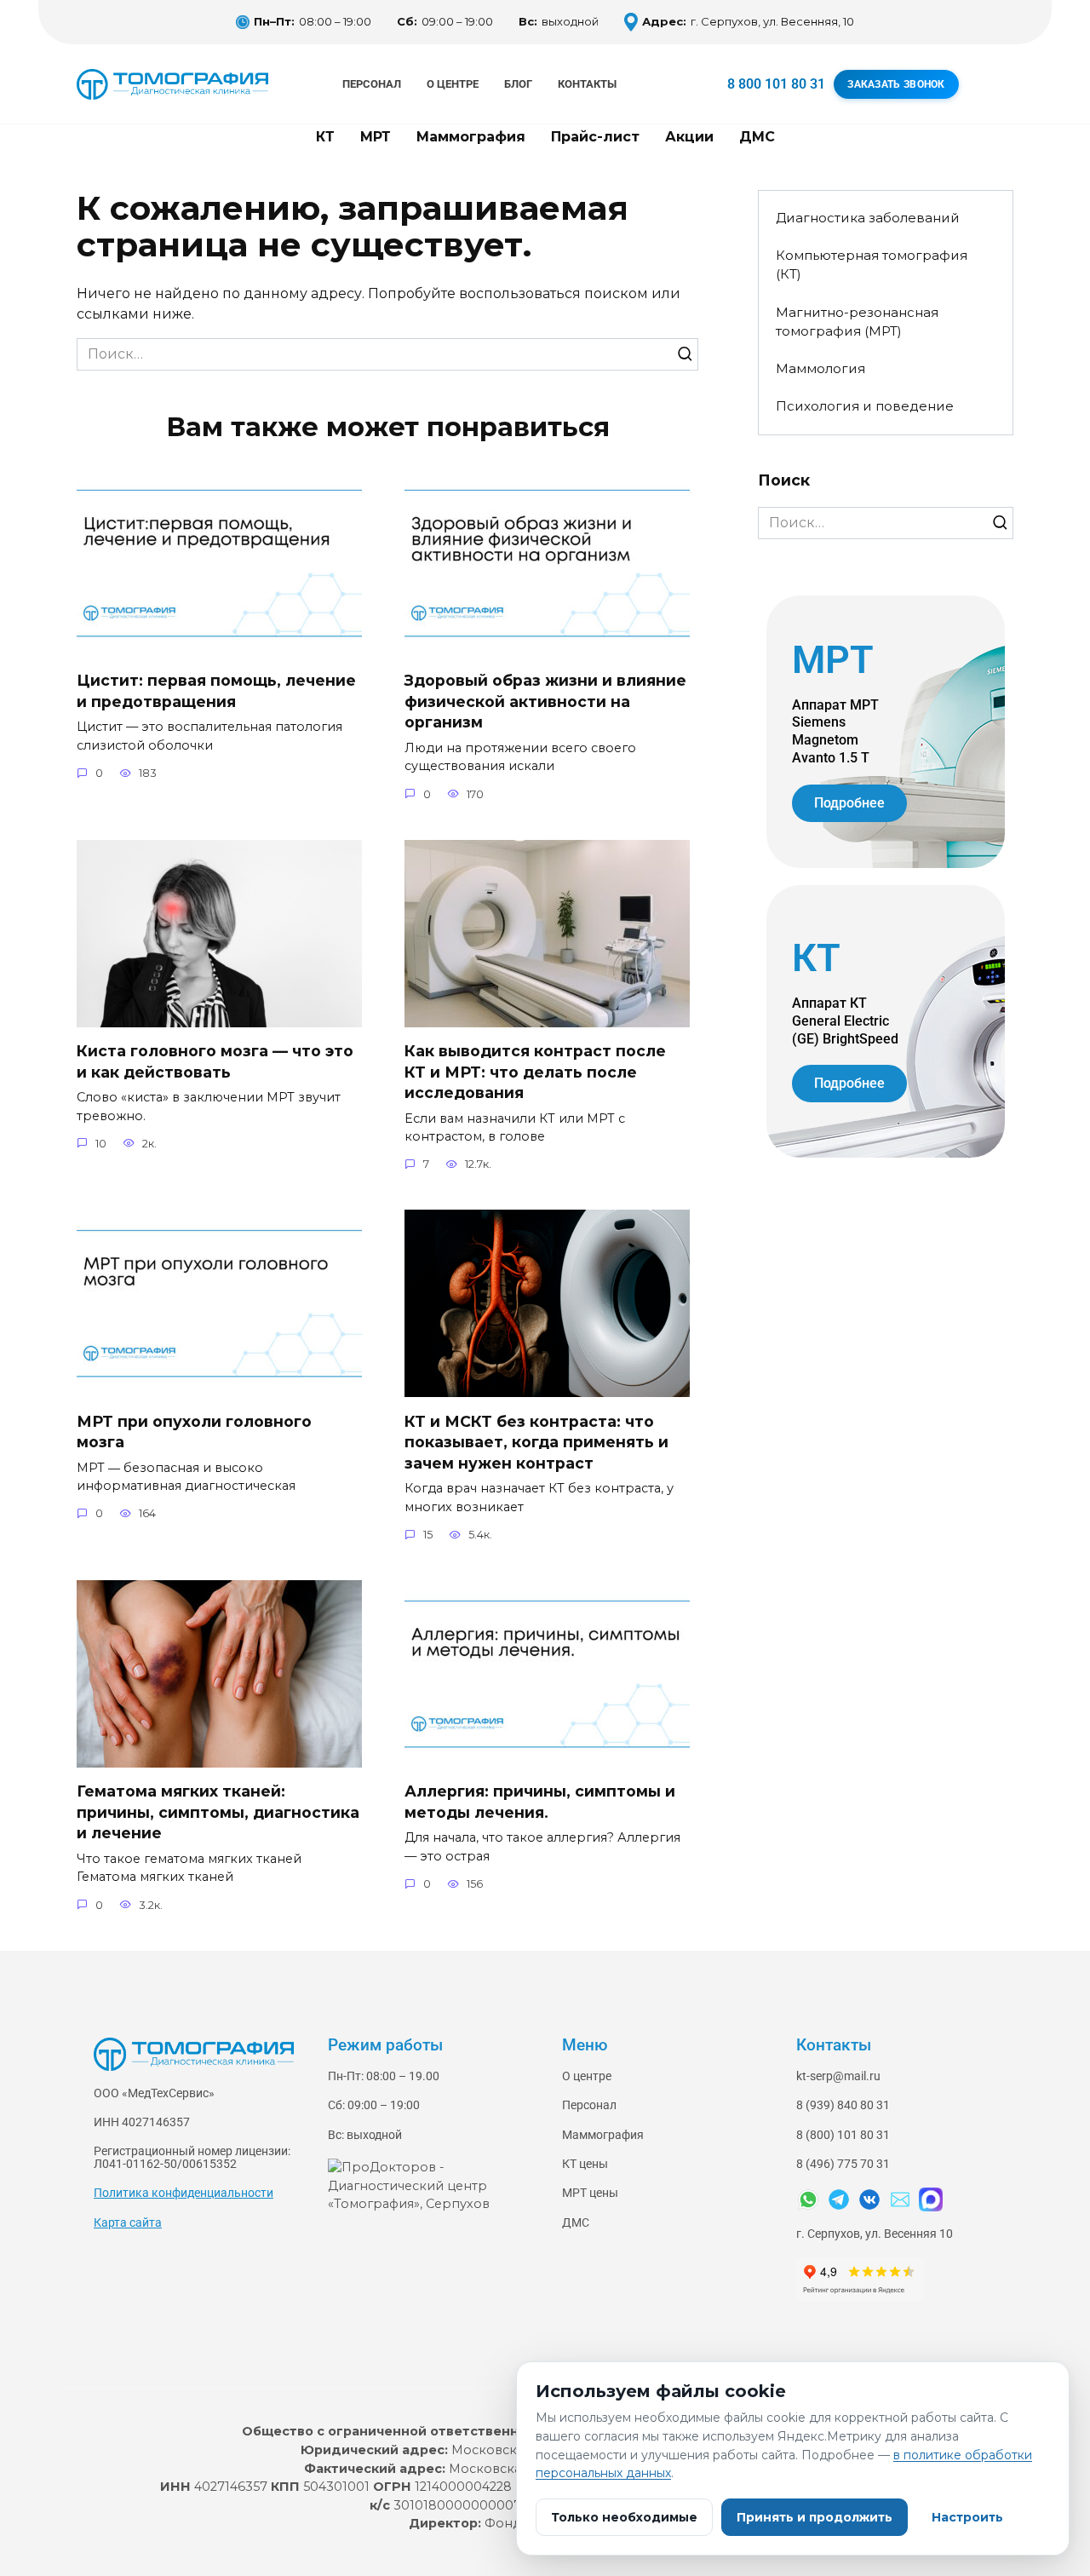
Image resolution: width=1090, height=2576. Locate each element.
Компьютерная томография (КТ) (872, 265)
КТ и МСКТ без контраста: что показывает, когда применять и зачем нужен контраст (536, 1441)
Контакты (587, 84)
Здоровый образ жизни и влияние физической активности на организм (545, 701)
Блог (518, 84)
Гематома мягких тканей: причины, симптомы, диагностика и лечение (218, 1812)
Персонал (372, 84)
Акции (689, 137)
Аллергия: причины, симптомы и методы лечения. (540, 1802)
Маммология (820, 368)
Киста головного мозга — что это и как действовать (215, 1061)
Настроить (967, 2517)
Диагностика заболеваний (868, 218)
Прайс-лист (595, 137)
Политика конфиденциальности (184, 2193)
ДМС (757, 137)
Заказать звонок (896, 84)
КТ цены (585, 2164)
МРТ (376, 137)
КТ (325, 137)
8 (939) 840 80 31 (843, 2105)
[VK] (869, 2199)
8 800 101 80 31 (776, 84)
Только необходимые (624, 2517)
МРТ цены (590, 2193)
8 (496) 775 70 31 (843, 2164)
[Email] (900, 2199)
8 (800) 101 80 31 (843, 2135)
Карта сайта (128, 2223)
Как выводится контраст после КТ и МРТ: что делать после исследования (535, 1072)
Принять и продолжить (815, 2517)
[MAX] (931, 2199)
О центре (453, 84)
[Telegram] (839, 2199)
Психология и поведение (865, 406)
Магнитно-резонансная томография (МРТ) (857, 322)
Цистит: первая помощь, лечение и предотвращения (216, 691)
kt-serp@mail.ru (838, 2076)
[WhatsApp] (808, 2199)
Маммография (471, 137)
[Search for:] (387, 354)
